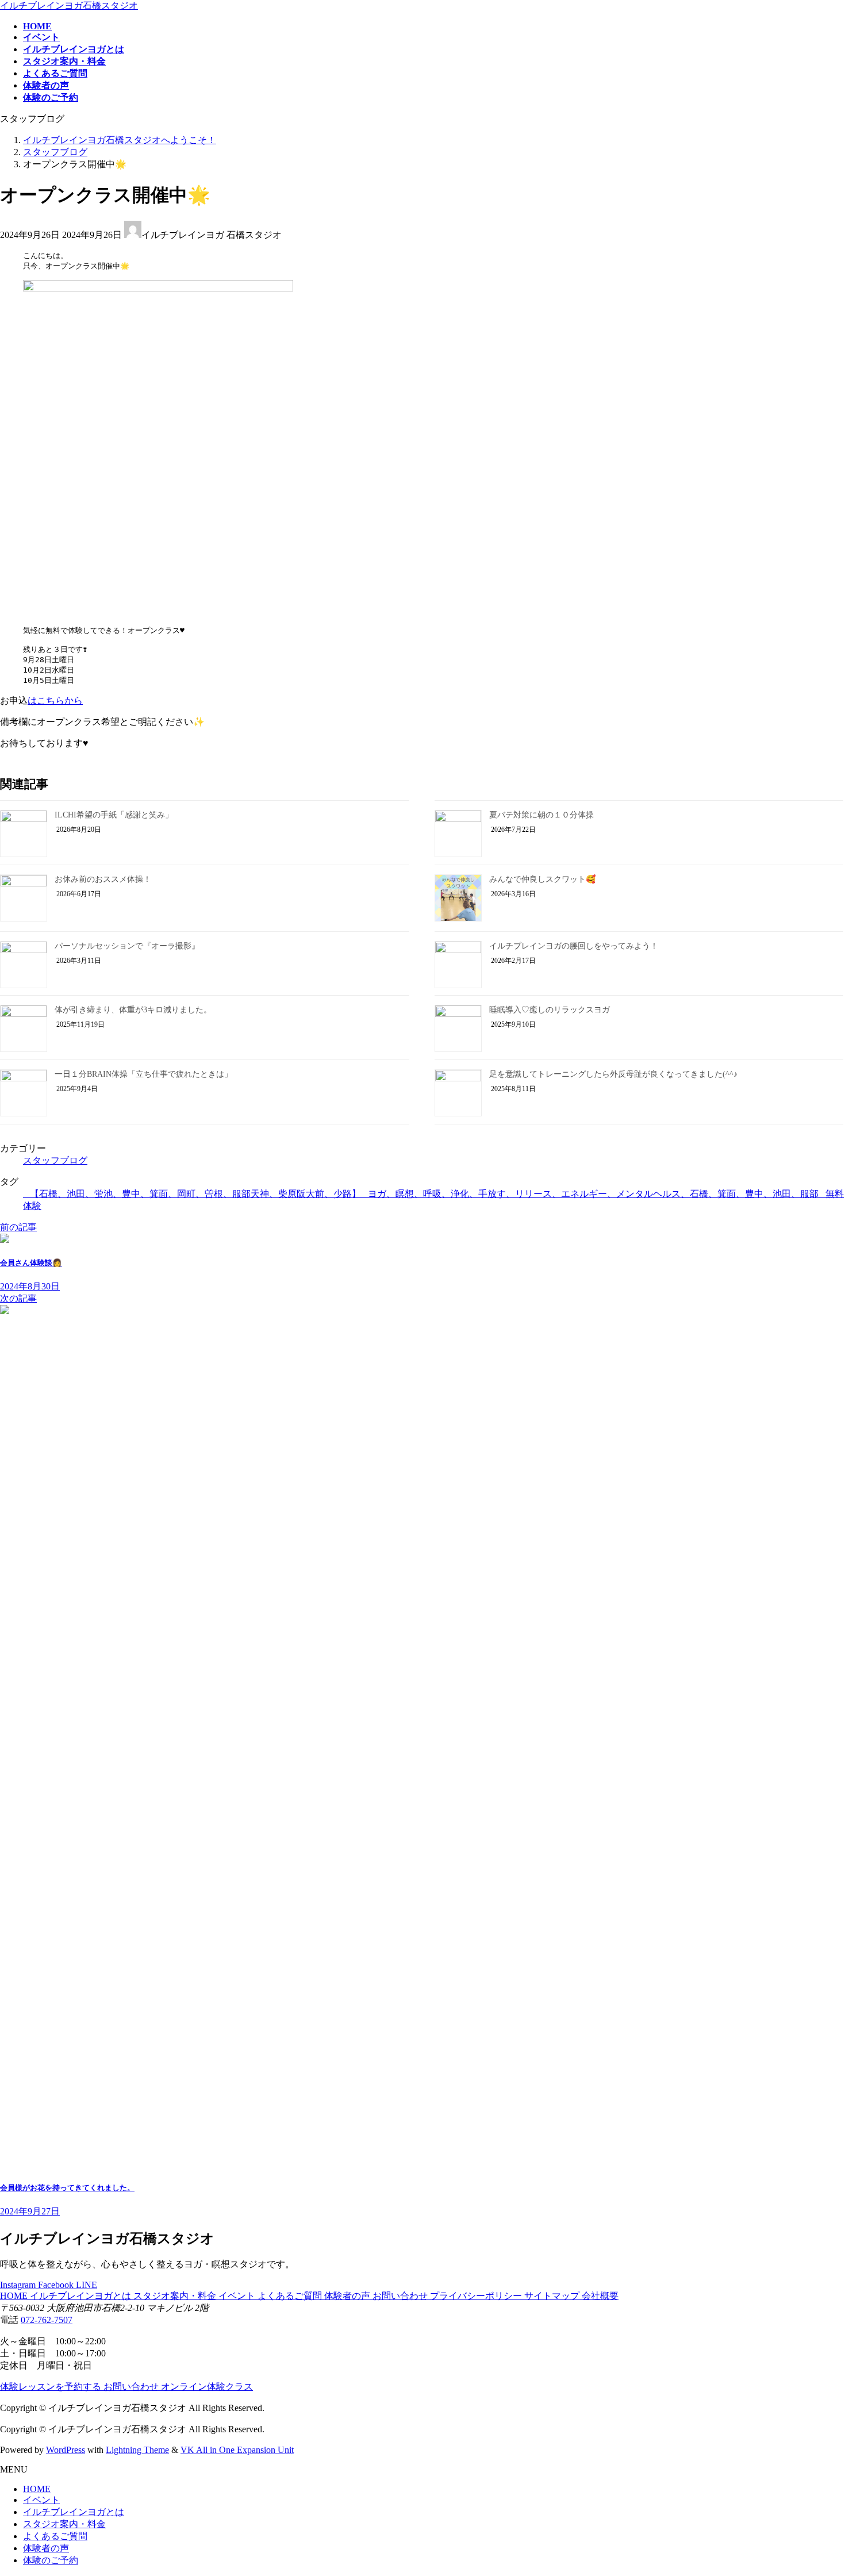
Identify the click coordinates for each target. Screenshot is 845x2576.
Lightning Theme (137, 2450)
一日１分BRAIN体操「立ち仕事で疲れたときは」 (143, 1074)
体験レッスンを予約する (52, 2387)
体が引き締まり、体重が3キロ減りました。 (133, 1010)
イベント (238, 2296)
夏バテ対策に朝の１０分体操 (541, 815)
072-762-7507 (47, 2320)
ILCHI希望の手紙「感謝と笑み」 (114, 815)
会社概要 (600, 2296)
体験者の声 (348, 2296)
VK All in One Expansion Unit (237, 2450)
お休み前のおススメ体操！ (103, 879)
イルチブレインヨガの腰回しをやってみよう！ (574, 946)
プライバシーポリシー (477, 2296)
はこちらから (55, 700)
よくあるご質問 (291, 2296)
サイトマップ (553, 2296)
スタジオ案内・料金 (176, 2296)
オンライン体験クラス (207, 2387)
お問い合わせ (401, 2296)
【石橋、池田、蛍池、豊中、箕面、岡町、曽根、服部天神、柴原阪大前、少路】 (195, 1194)
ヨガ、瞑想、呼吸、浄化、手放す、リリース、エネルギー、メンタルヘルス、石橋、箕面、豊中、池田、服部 (593, 1194)
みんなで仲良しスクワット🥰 (542, 879)
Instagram (19, 2285)
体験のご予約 (51, 2560)
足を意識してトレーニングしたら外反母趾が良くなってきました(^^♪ (613, 1074)
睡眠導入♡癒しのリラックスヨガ (550, 1010)
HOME (15, 2296)
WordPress (66, 2450)
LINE (87, 2285)
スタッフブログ (55, 1160)
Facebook (57, 2285)
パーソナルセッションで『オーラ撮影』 (127, 946)
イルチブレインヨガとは (82, 2296)
